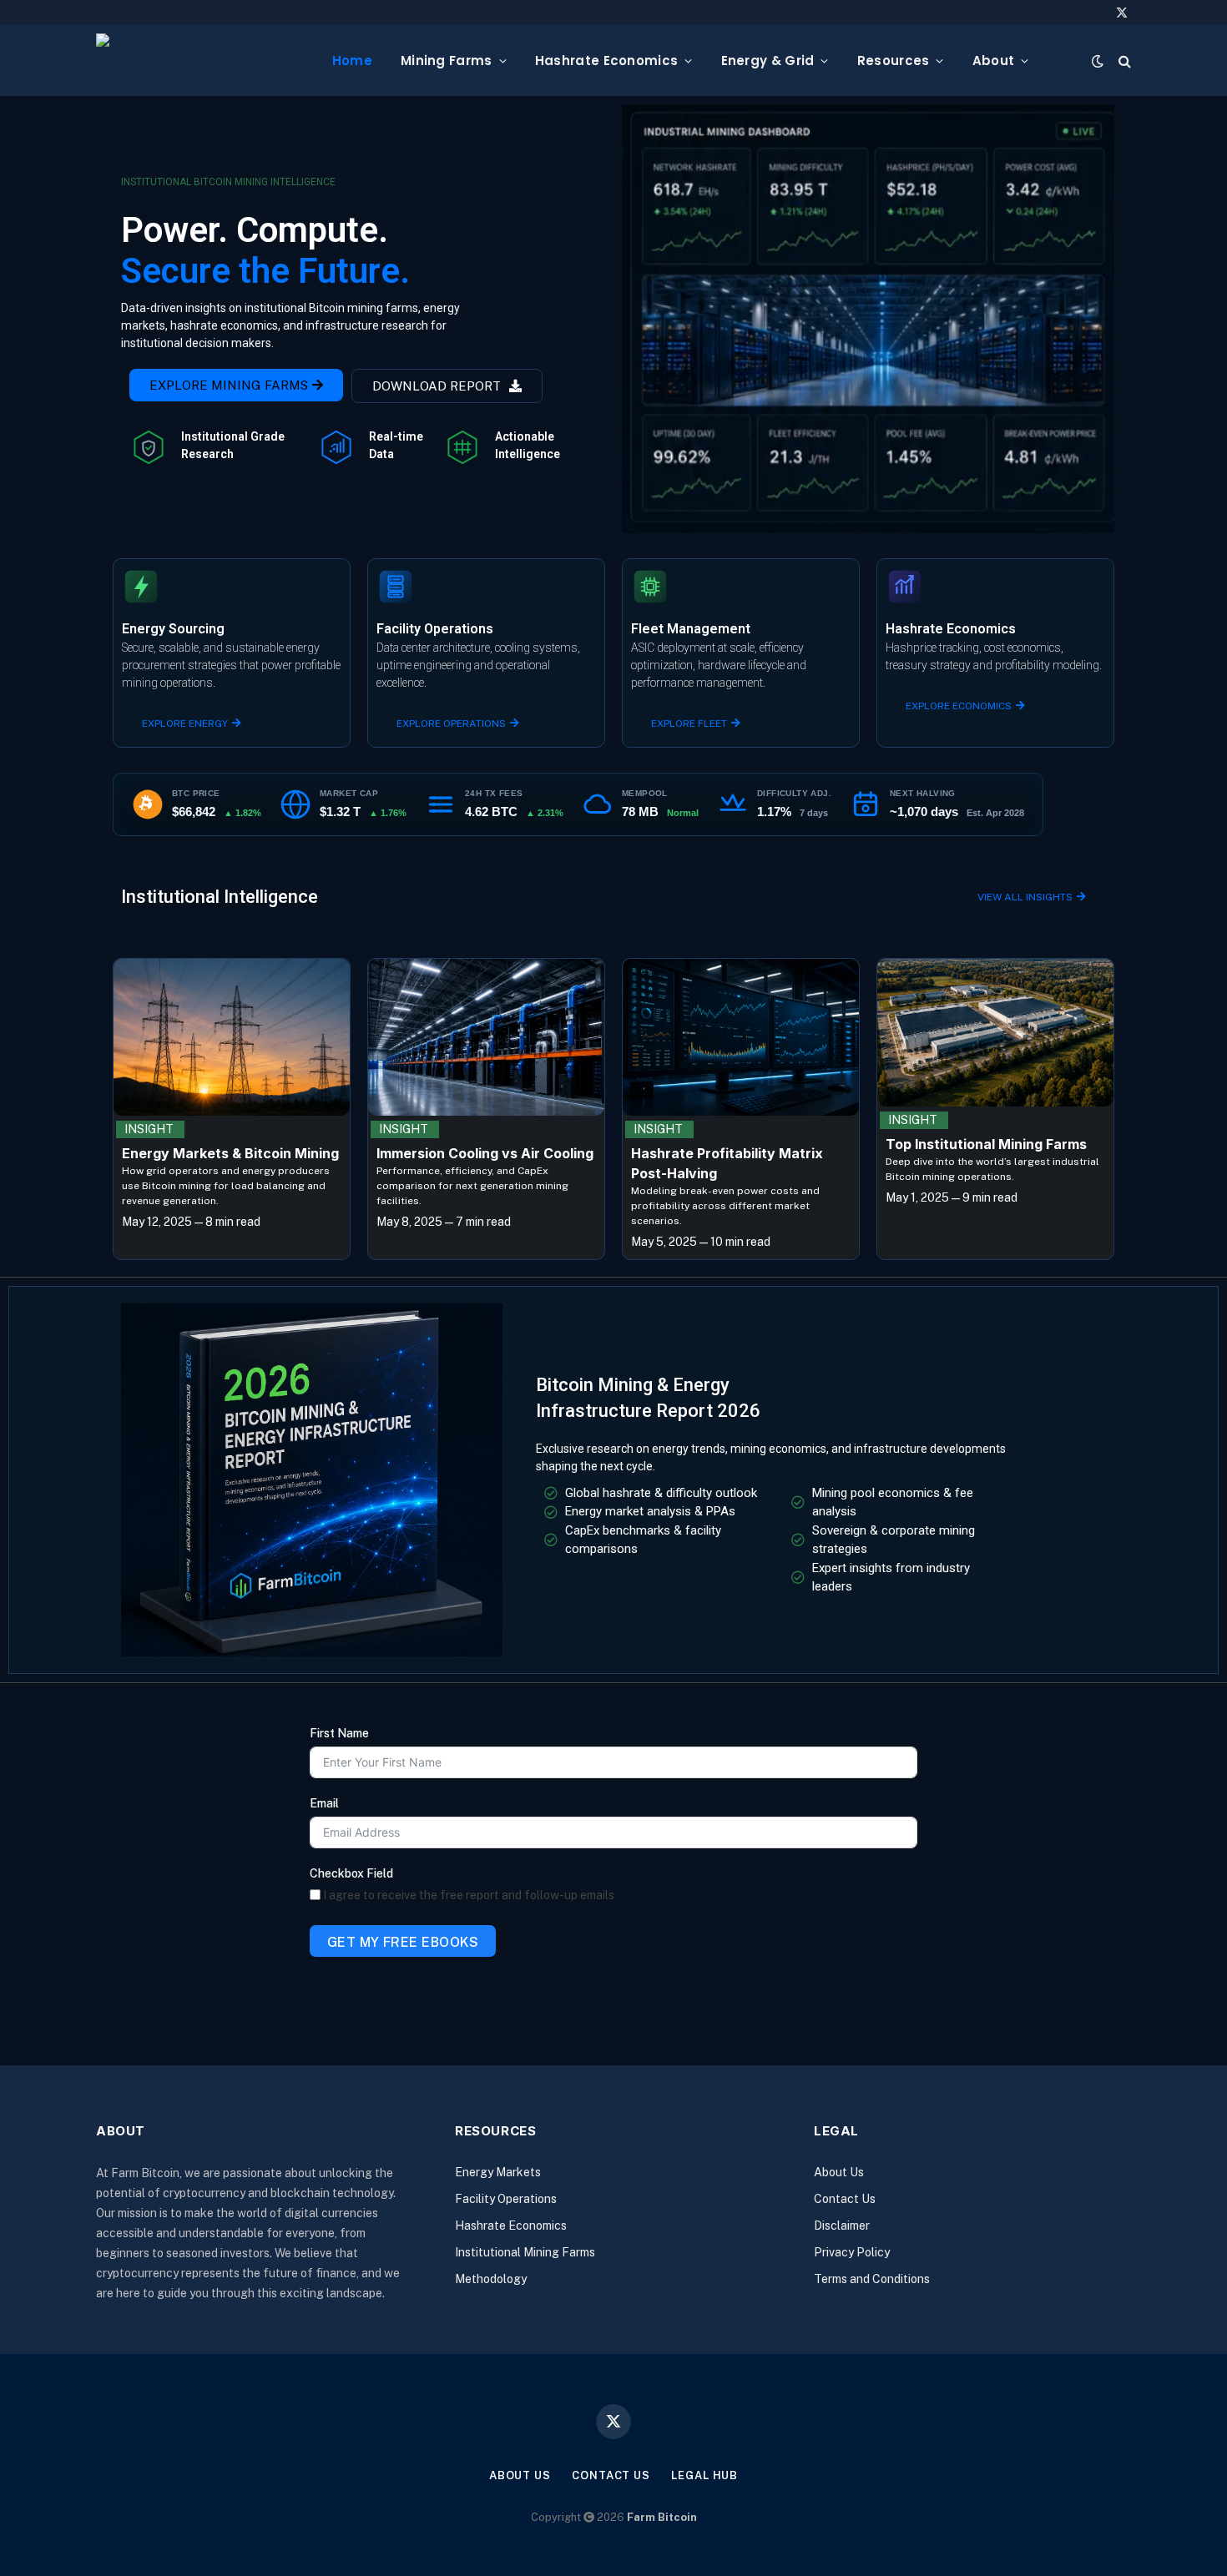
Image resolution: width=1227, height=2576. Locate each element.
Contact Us (845, 2199)
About (994, 60)
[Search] (1123, 60)
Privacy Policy (852, 2252)
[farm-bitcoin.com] (201, 60)
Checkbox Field (351, 1873)
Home (352, 60)
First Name (339, 1733)
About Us (839, 2172)
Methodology (491, 2279)
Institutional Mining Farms (525, 2252)
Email (324, 1803)
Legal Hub (704, 2475)
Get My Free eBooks (403, 1942)
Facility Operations (506, 2199)
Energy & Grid (768, 60)
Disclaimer (842, 2226)
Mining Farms (447, 60)
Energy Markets (498, 2172)
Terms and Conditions (872, 2279)
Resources (894, 60)
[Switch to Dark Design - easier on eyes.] (1098, 61)
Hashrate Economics (606, 60)
